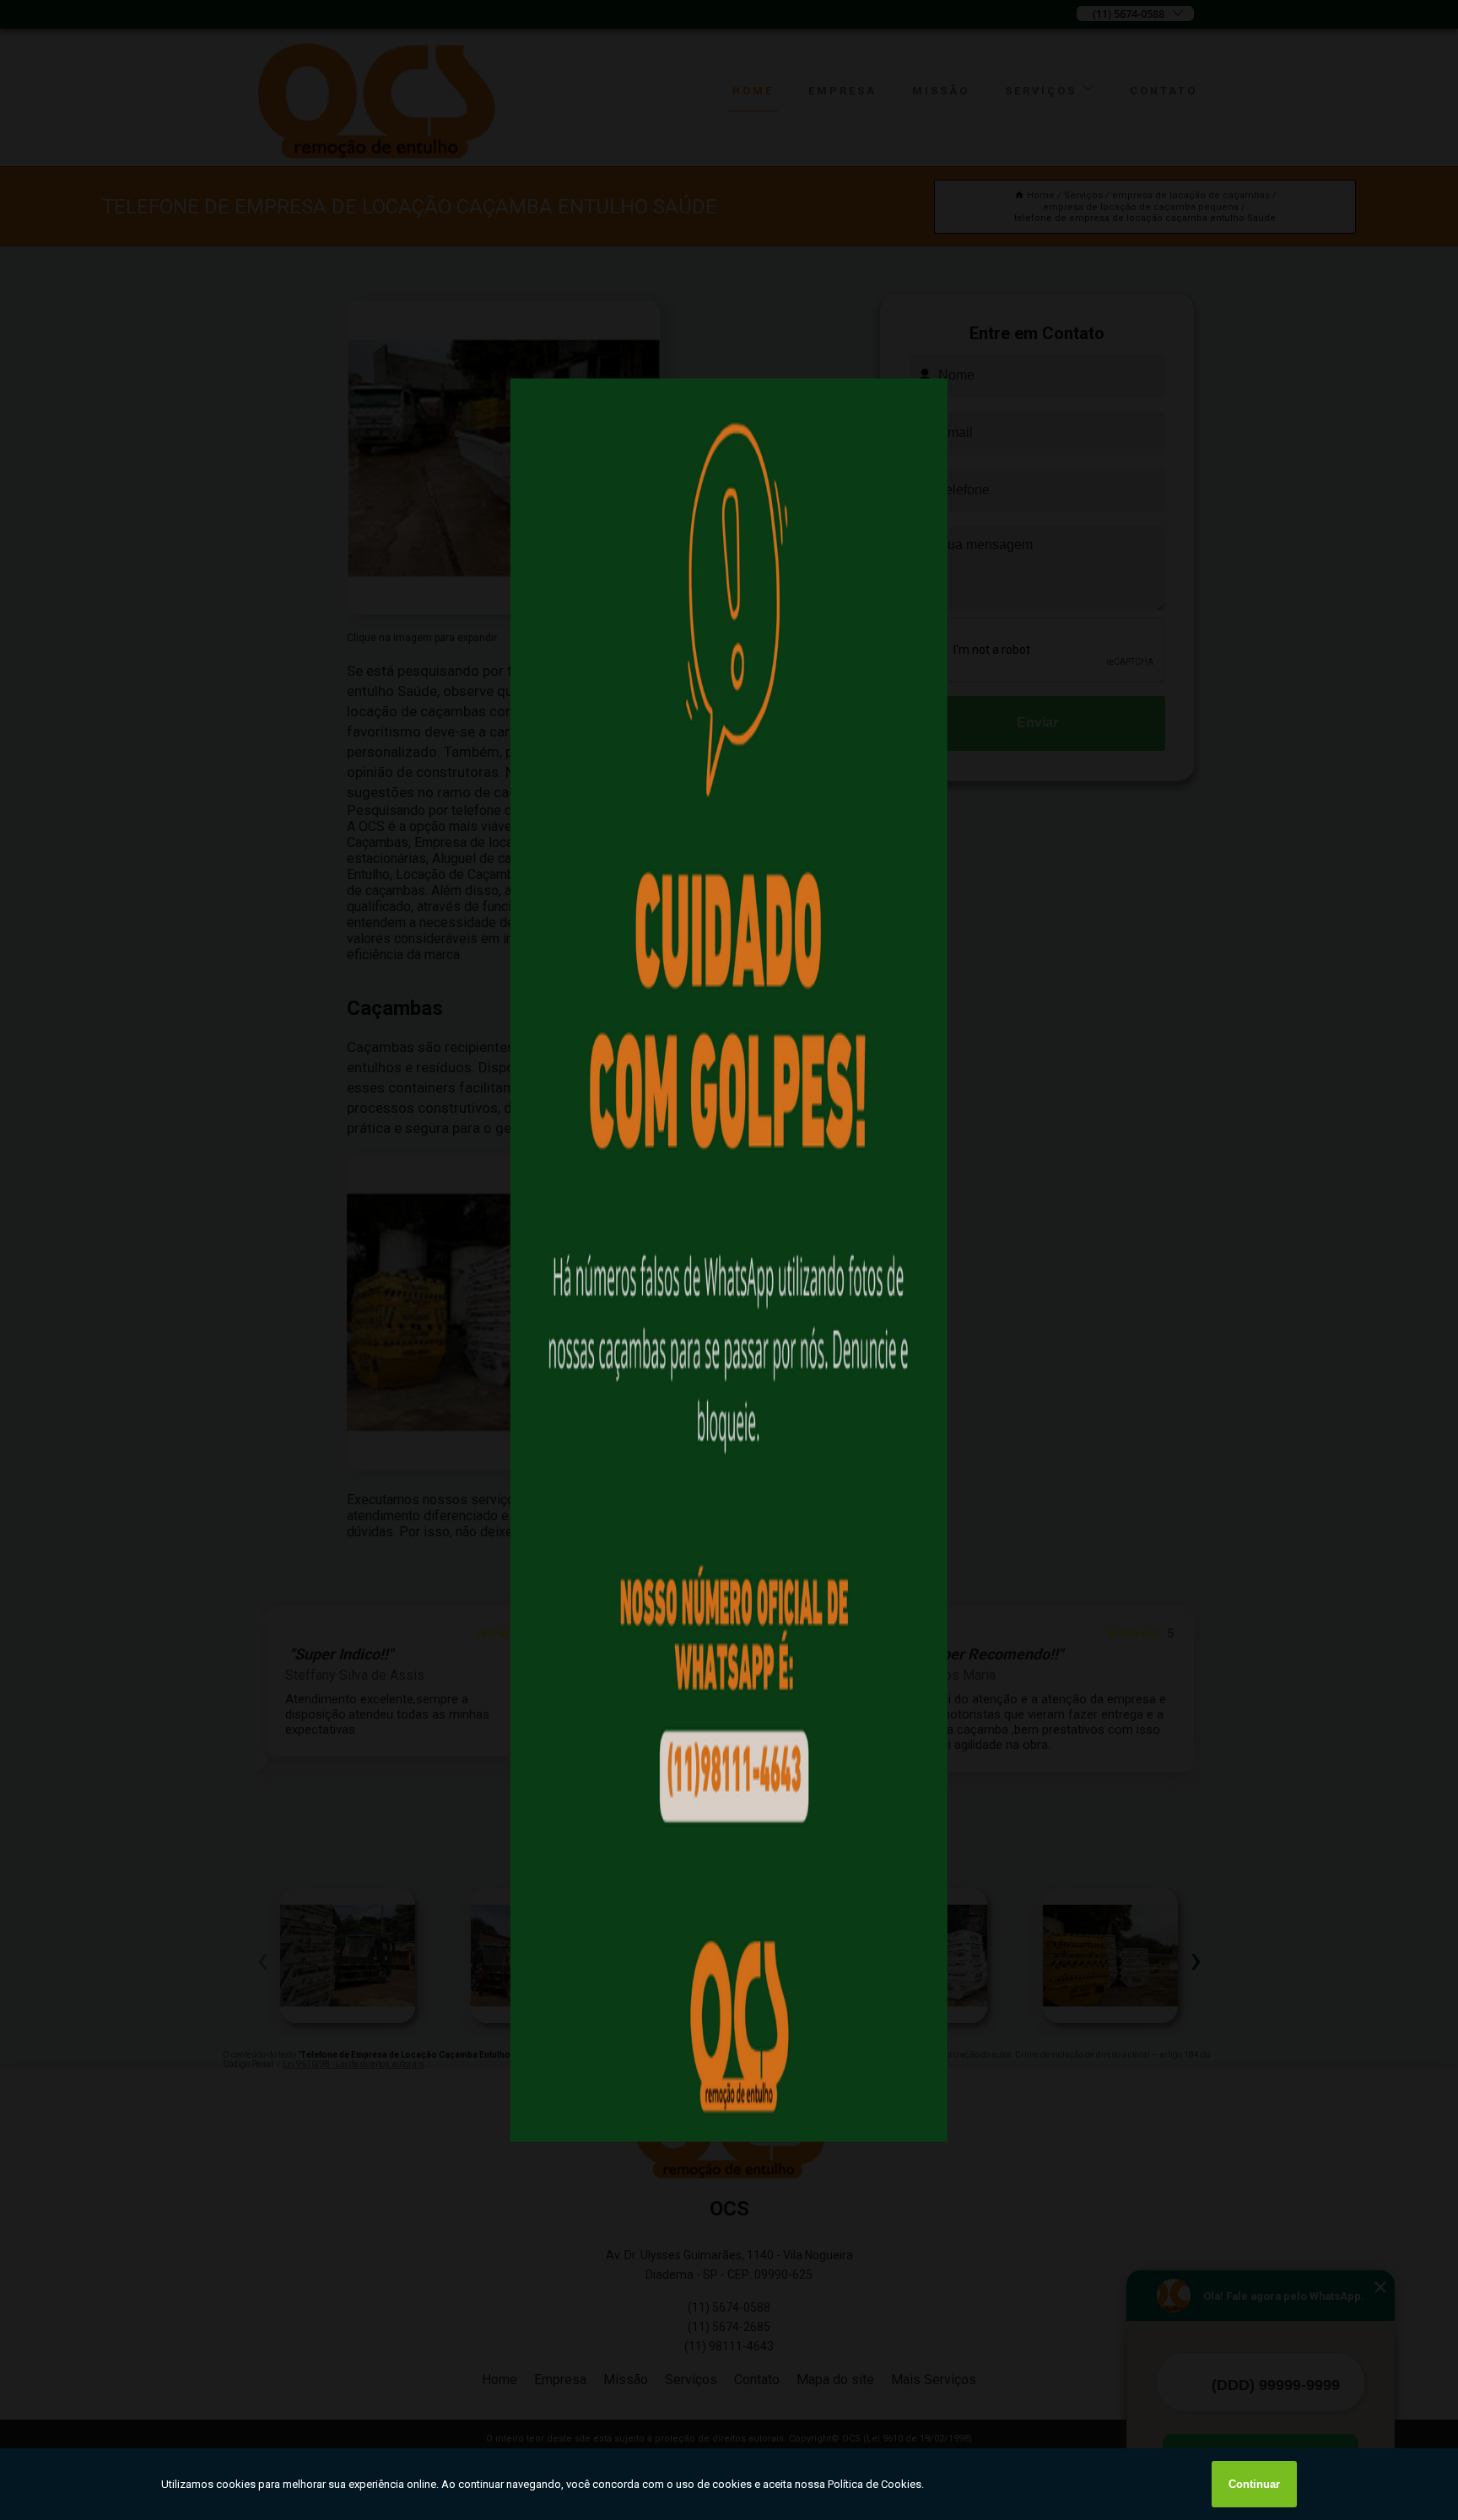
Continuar (1254, 2484)
